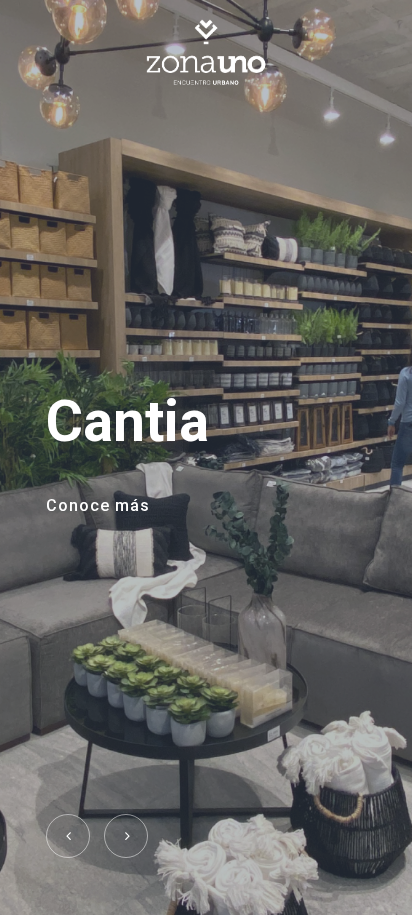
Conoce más (98, 505)
